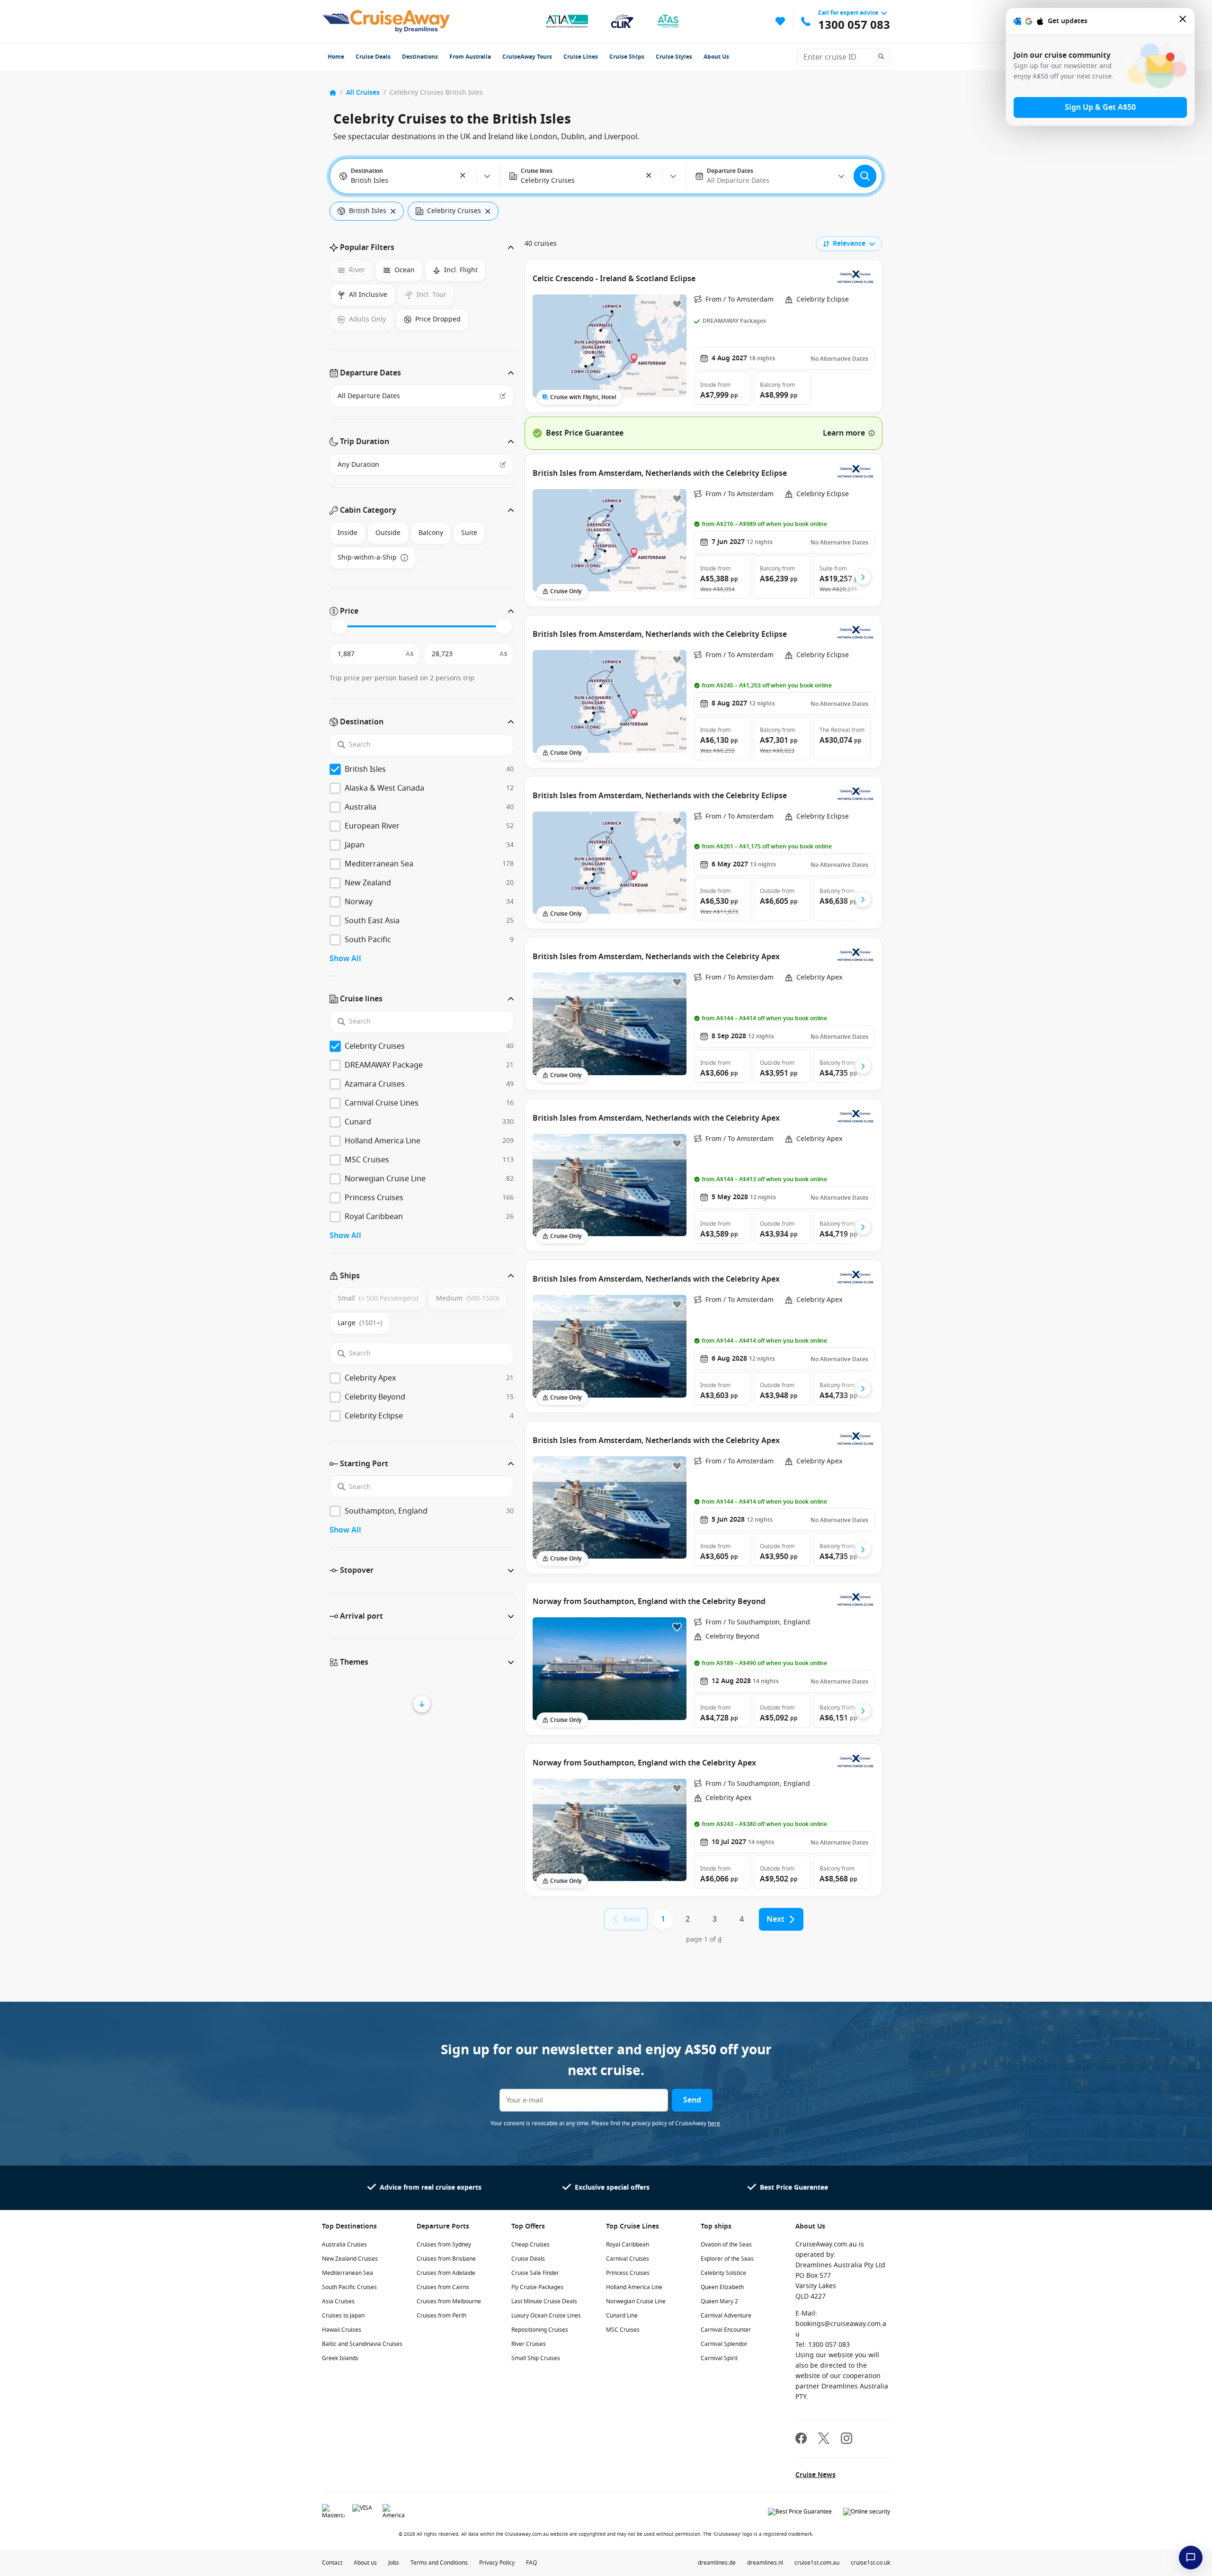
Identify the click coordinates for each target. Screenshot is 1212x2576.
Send (692, 2100)
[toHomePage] (386, 21)
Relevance (849, 244)
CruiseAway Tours (527, 57)
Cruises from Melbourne (449, 2301)
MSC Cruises (623, 2330)
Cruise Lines (581, 57)
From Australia (470, 57)
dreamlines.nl (765, 2563)
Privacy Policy (497, 2563)
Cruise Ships (627, 57)
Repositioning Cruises (540, 2330)
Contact (332, 2563)
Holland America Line (634, 2287)
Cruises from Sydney (444, 2245)
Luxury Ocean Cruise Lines (546, 2316)
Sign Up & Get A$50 (1100, 107)
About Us (716, 57)
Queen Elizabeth (722, 2287)
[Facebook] (801, 2439)
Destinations (420, 57)
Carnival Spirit (719, 2358)
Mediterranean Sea (348, 2273)
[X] (824, 2439)
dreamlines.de (717, 2563)
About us (365, 2563)
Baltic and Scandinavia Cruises (362, 2344)
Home (336, 57)
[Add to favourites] (677, 304)
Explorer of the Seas (727, 2259)
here (714, 2123)
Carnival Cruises (628, 2259)
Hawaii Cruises (342, 2330)
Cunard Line (622, 2316)
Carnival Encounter (726, 2330)
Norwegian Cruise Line (636, 2301)
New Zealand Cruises (350, 2259)
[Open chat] (1191, 2558)
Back (632, 1919)
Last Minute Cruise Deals (544, 2301)
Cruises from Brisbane (446, 2259)
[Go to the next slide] (863, 577)
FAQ (531, 2563)
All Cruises (363, 93)
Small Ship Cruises (536, 2358)
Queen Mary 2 (719, 2301)
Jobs (394, 2563)
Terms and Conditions (439, 2563)
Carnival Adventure (726, 2316)
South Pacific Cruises (349, 2287)
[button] (463, 176)
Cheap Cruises (530, 2245)
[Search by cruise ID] (884, 57)
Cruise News (815, 2475)
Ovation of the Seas (726, 2245)
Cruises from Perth (441, 2316)
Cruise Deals (373, 57)
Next (775, 1919)
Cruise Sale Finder (535, 2273)
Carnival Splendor (724, 2344)
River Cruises (529, 2344)
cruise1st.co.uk (870, 2563)
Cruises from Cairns (443, 2287)
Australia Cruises (344, 2245)
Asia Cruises (338, 2301)
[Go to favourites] (780, 21)
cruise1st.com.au (817, 2563)
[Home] (333, 93)
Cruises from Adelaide (446, 2273)
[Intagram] (847, 2439)
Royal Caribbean (628, 2245)
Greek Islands (340, 2358)
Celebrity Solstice (723, 2273)
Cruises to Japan (343, 2316)
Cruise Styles (674, 57)
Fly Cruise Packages (537, 2287)
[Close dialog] (1183, 21)
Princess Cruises (628, 2273)
